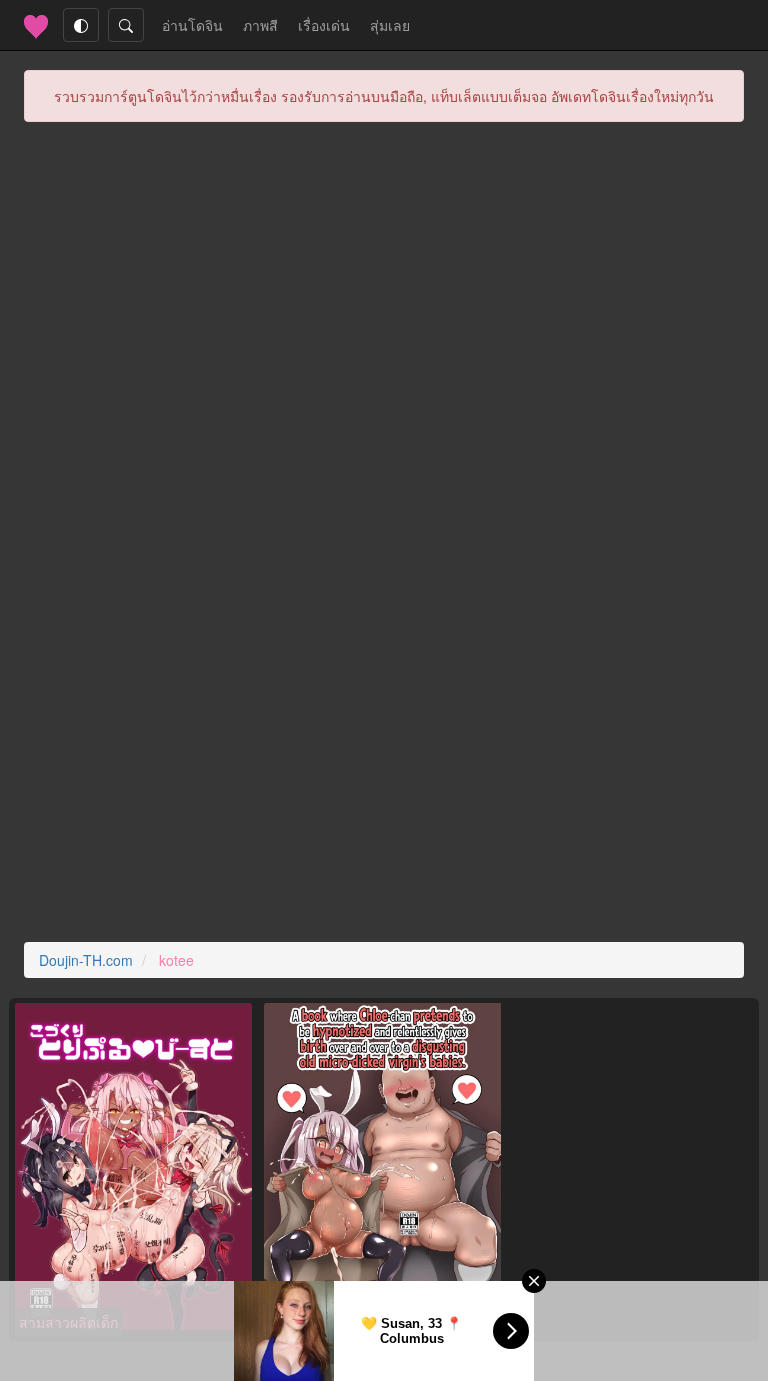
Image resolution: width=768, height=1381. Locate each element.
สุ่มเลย (390, 25)
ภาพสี (260, 25)
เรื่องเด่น (324, 25)
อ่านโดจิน (197, 24)
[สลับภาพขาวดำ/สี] (81, 25)
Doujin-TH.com (86, 960)
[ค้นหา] (126, 25)
